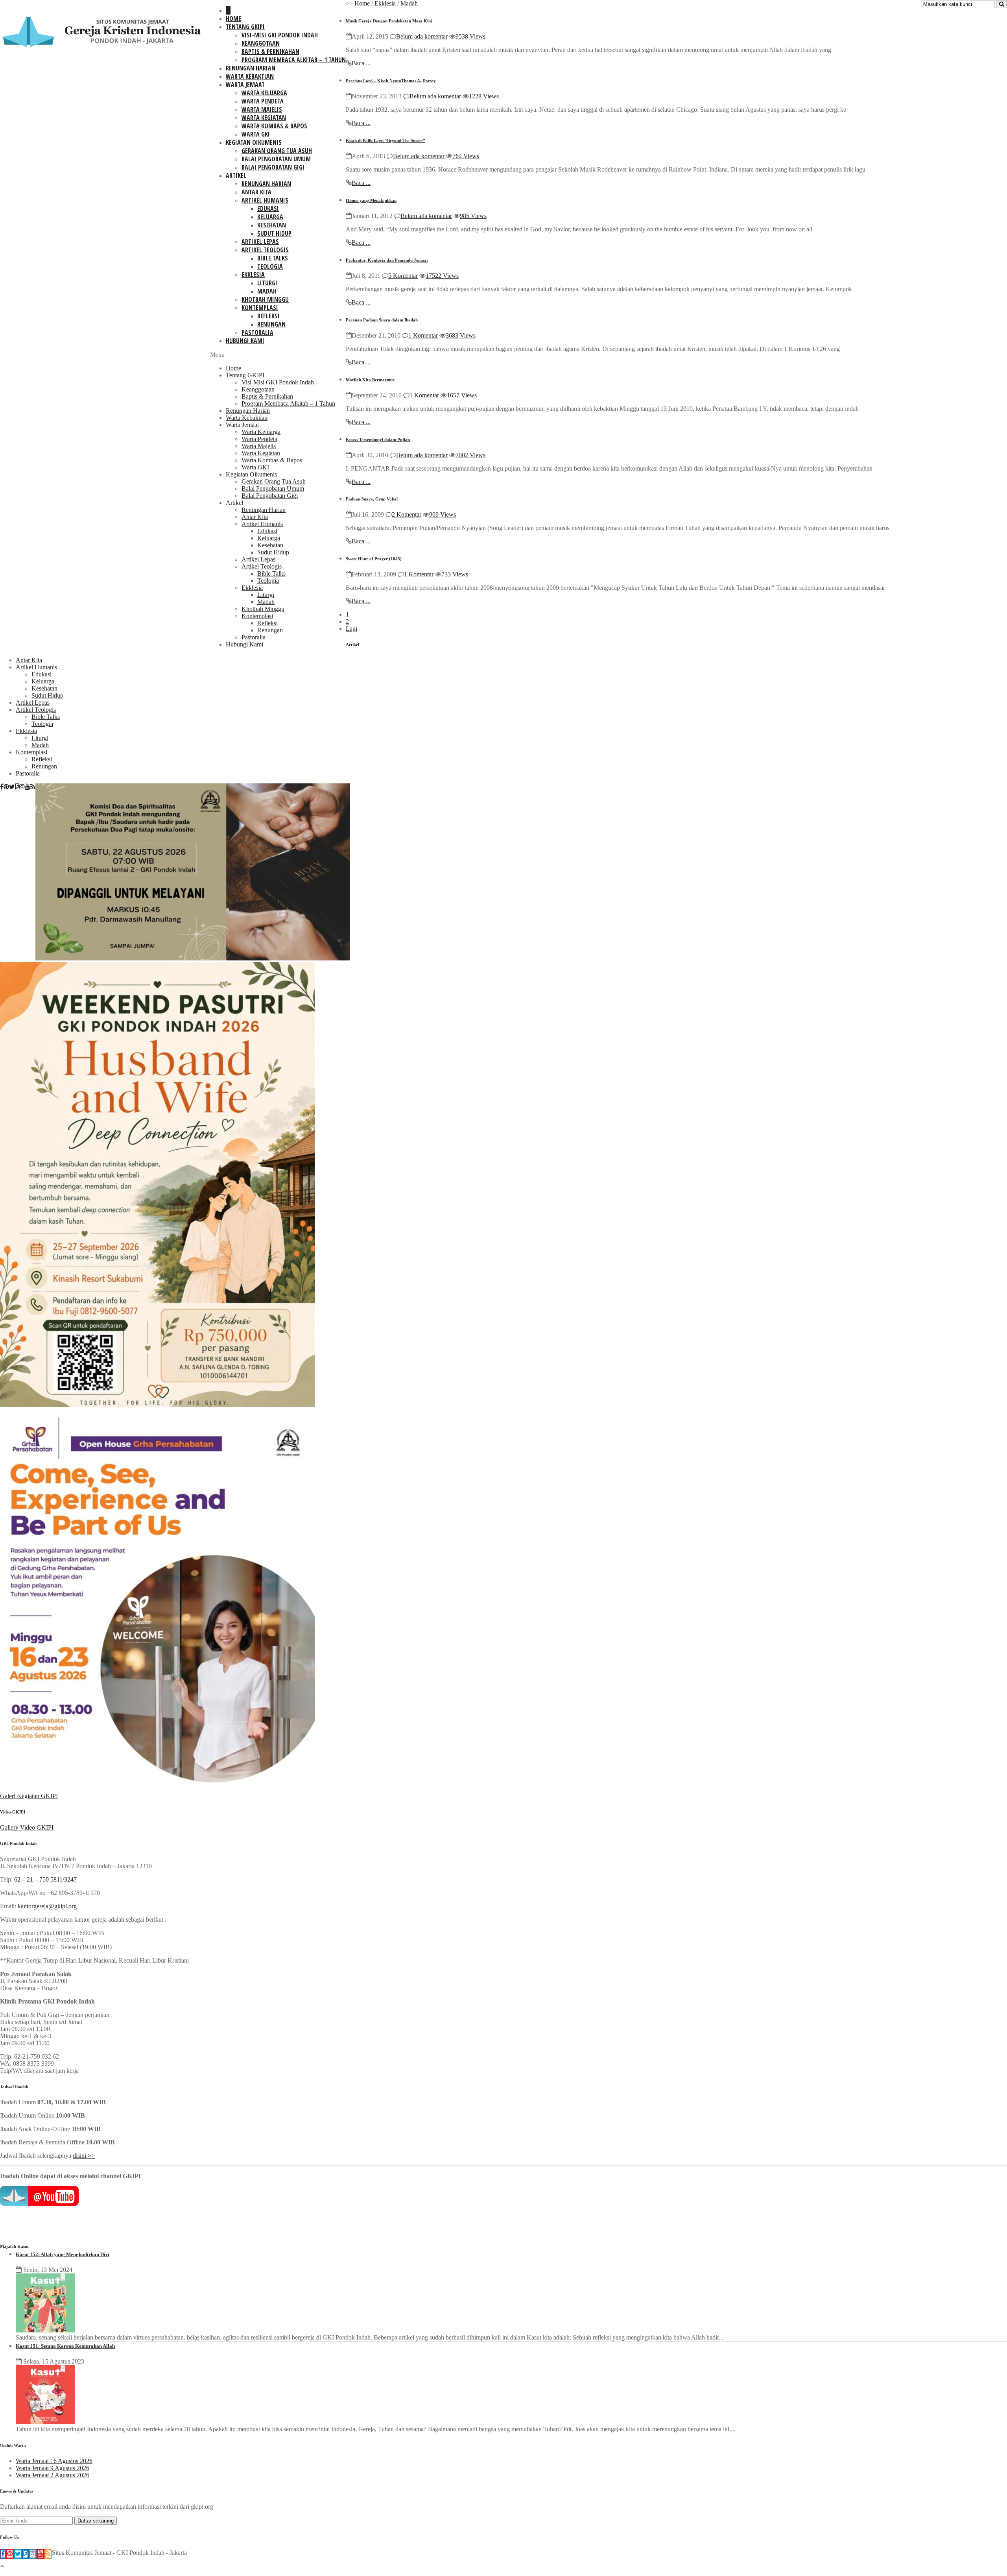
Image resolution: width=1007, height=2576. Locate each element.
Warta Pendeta (263, 101)
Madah (267, 291)
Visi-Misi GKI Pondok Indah (280, 35)
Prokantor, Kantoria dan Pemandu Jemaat (387, 260)
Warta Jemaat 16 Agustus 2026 (54, 2461)
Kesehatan (272, 225)
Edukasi (268, 209)
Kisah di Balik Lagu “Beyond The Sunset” (385, 140)
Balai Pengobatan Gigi (273, 167)
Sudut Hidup (274, 233)
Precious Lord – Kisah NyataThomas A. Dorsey (391, 81)
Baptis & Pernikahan (270, 52)
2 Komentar (407, 514)
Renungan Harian (251, 68)
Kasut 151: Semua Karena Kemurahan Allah (65, 2346)
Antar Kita (256, 192)
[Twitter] (12, 787)
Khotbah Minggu (265, 299)
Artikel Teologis (265, 250)
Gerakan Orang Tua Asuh (277, 151)
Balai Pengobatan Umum (276, 159)
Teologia (270, 266)
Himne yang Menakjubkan (371, 200)
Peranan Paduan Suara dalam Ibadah (382, 320)
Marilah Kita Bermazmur (370, 380)
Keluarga (270, 217)
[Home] (228, 10)
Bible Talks (273, 258)
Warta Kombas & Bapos (274, 126)
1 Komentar (423, 335)
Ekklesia (253, 275)
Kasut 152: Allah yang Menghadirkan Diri (63, 2254)
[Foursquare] (17, 787)
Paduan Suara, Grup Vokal (372, 499)
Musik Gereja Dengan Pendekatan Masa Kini (389, 21)
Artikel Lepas (260, 242)
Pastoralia (257, 332)
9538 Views (470, 36)
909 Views (443, 514)
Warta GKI (256, 134)
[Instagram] (22, 787)
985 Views (473, 216)
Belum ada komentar (422, 36)
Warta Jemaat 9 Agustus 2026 (53, 2468)
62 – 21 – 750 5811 (38, 1879)
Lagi (351, 629)
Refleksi (268, 316)
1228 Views (484, 96)
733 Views (455, 574)
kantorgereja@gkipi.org (47, 1906)
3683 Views (461, 335)
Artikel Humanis (265, 200)
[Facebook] (2, 787)
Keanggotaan (261, 43)
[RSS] (33, 787)
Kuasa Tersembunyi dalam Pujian (378, 439)
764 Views (466, 156)
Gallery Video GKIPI (27, 1827)
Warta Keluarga (264, 93)
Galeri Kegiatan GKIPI (29, 1796)
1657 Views (462, 395)
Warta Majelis (262, 109)
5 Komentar (403, 276)
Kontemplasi (260, 308)
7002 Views (470, 455)
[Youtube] (28, 787)
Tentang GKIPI (245, 27)
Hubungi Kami (245, 341)
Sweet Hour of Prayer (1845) (374, 559)
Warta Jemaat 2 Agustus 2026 (53, 2475)
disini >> (84, 2156)
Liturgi (267, 283)
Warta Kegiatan (264, 118)
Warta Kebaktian (250, 76)
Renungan (271, 324)
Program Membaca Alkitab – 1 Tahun (294, 60)
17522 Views (442, 276)
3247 (70, 1879)
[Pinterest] (6, 787)
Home (233, 18)
